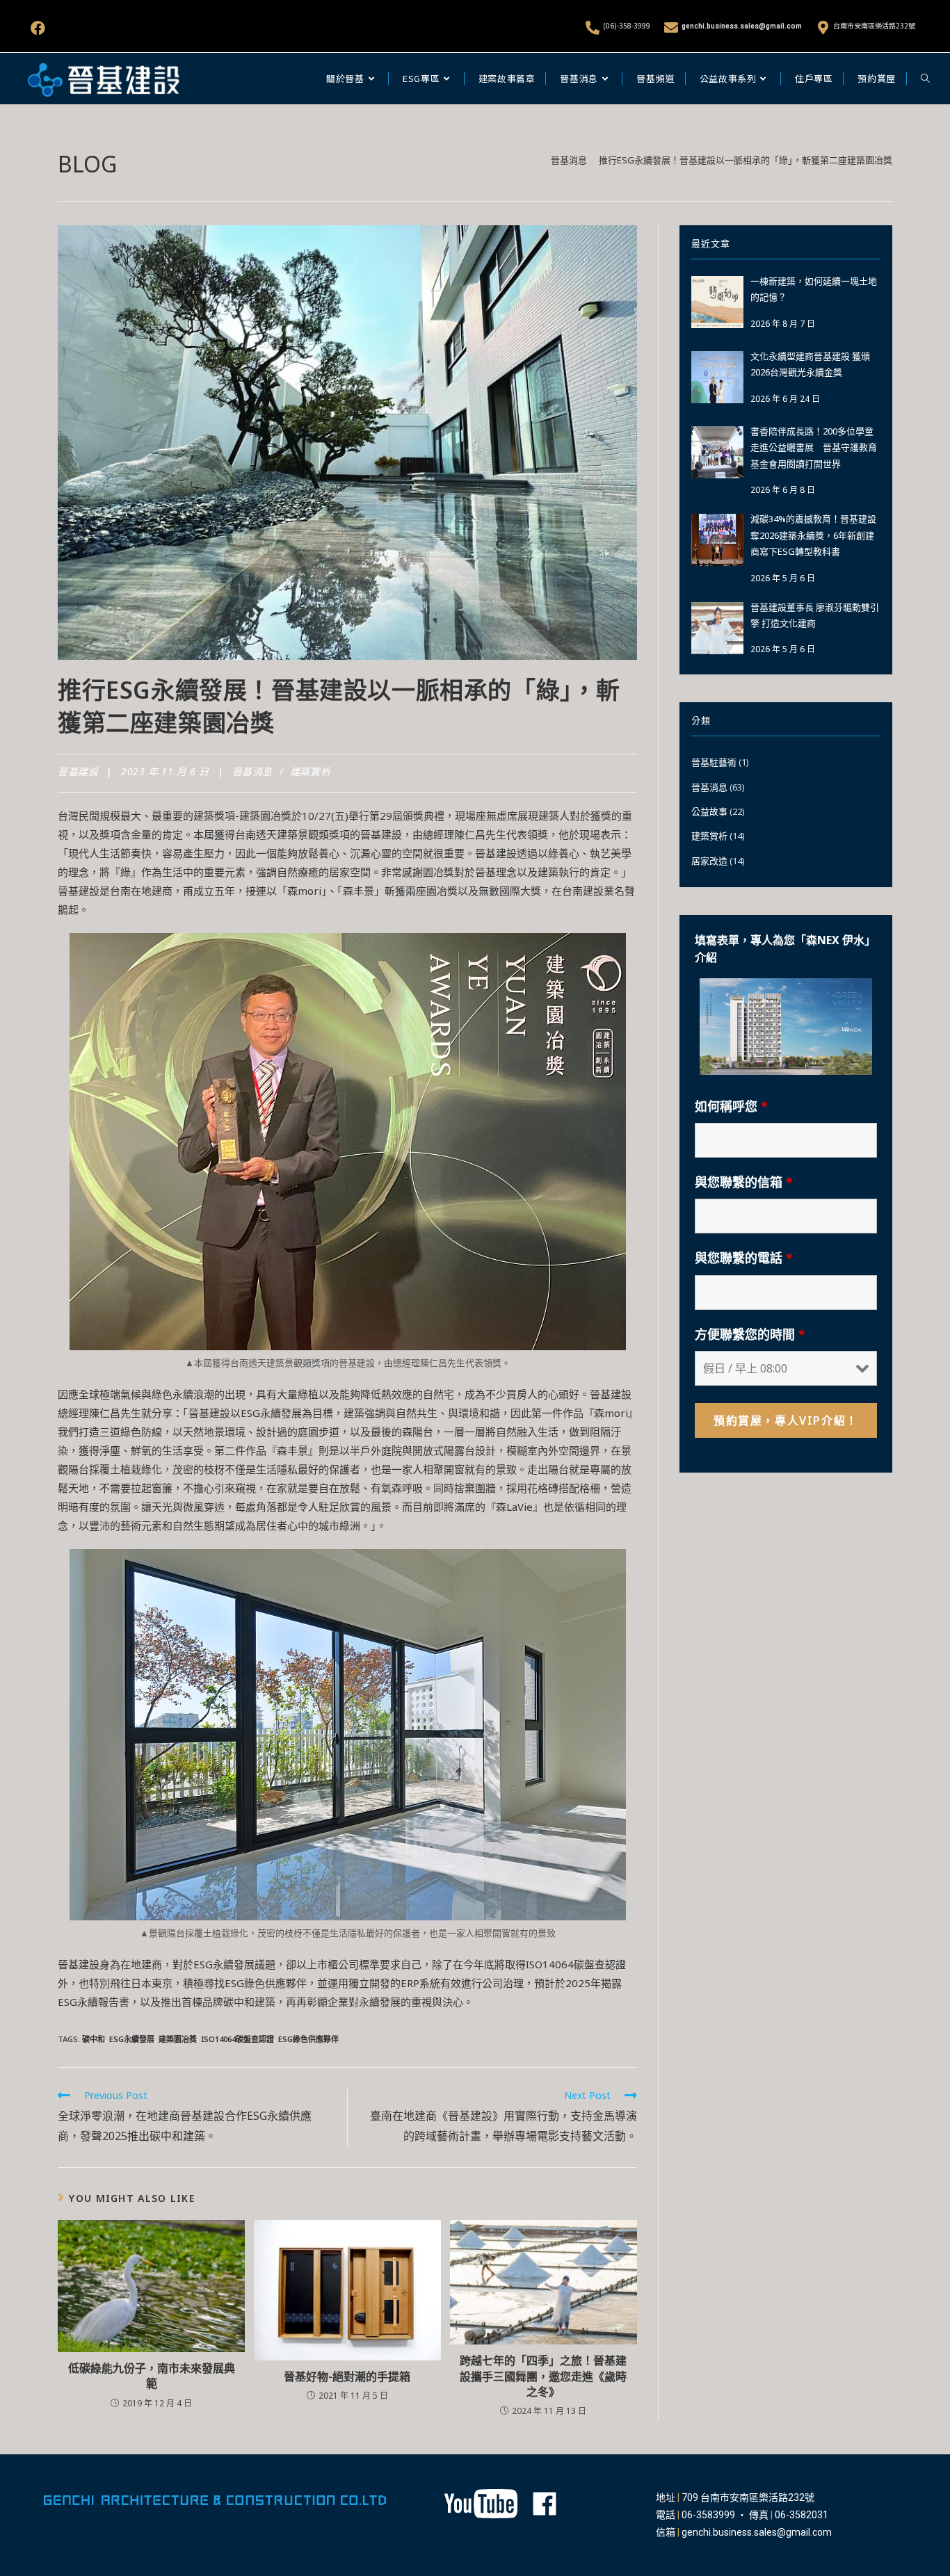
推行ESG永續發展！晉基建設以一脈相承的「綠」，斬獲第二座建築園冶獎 (746, 160)
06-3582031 (802, 2515)
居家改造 (709, 861)
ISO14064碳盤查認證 (237, 2039)
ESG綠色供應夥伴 (308, 2039)
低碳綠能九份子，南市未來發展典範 (152, 2376)
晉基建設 (78, 771)
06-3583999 (708, 2515)
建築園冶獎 (178, 2039)
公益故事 (709, 811)
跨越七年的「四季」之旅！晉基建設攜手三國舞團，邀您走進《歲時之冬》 (543, 2376)
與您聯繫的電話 (744, 1258)
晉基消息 (252, 771)
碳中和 (94, 2039)
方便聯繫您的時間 (750, 1334)
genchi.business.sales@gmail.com (742, 26)
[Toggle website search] (925, 79)
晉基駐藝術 (714, 762)
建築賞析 (310, 771)
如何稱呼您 (731, 1106)
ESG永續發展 (132, 2039)
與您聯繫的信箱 (744, 1182)
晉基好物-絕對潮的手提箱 (347, 2376)
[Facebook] (38, 28)
